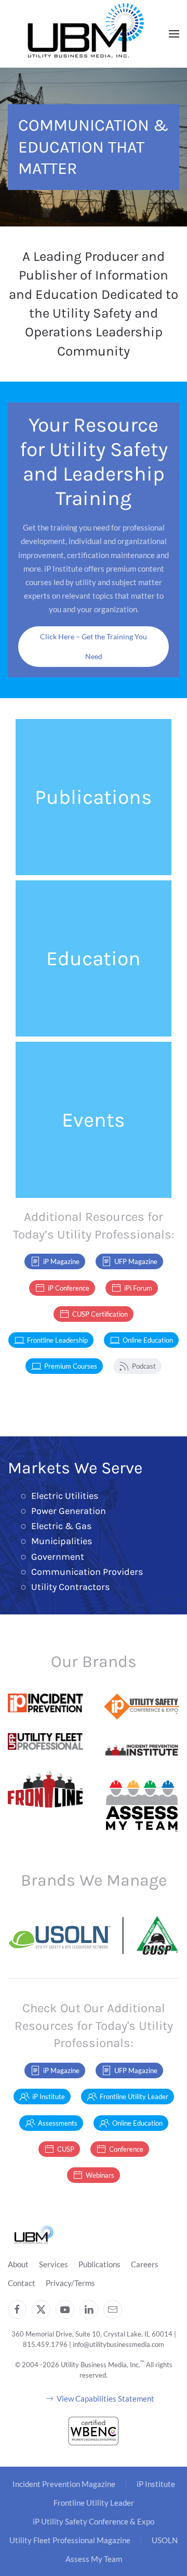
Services (54, 2264)
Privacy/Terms (70, 2283)
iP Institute (49, 2097)
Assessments (58, 2123)
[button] (174, 34)
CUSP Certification (100, 1314)
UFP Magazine (136, 1261)
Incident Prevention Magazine (64, 2484)
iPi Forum (138, 1288)
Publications (99, 2264)
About (18, 2264)
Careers (145, 2264)
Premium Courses (71, 1366)
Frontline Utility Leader (134, 2097)
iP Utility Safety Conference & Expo (94, 2521)
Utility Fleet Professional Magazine (70, 2540)
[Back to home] (86, 34)
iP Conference (69, 1288)
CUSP (66, 2149)
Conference (126, 2149)
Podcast (144, 1366)
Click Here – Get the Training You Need (94, 646)
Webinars (100, 2175)
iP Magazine (61, 1261)
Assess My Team (94, 2559)
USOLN (165, 2540)
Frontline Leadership (57, 1340)
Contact (22, 2283)
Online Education (148, 1340)
